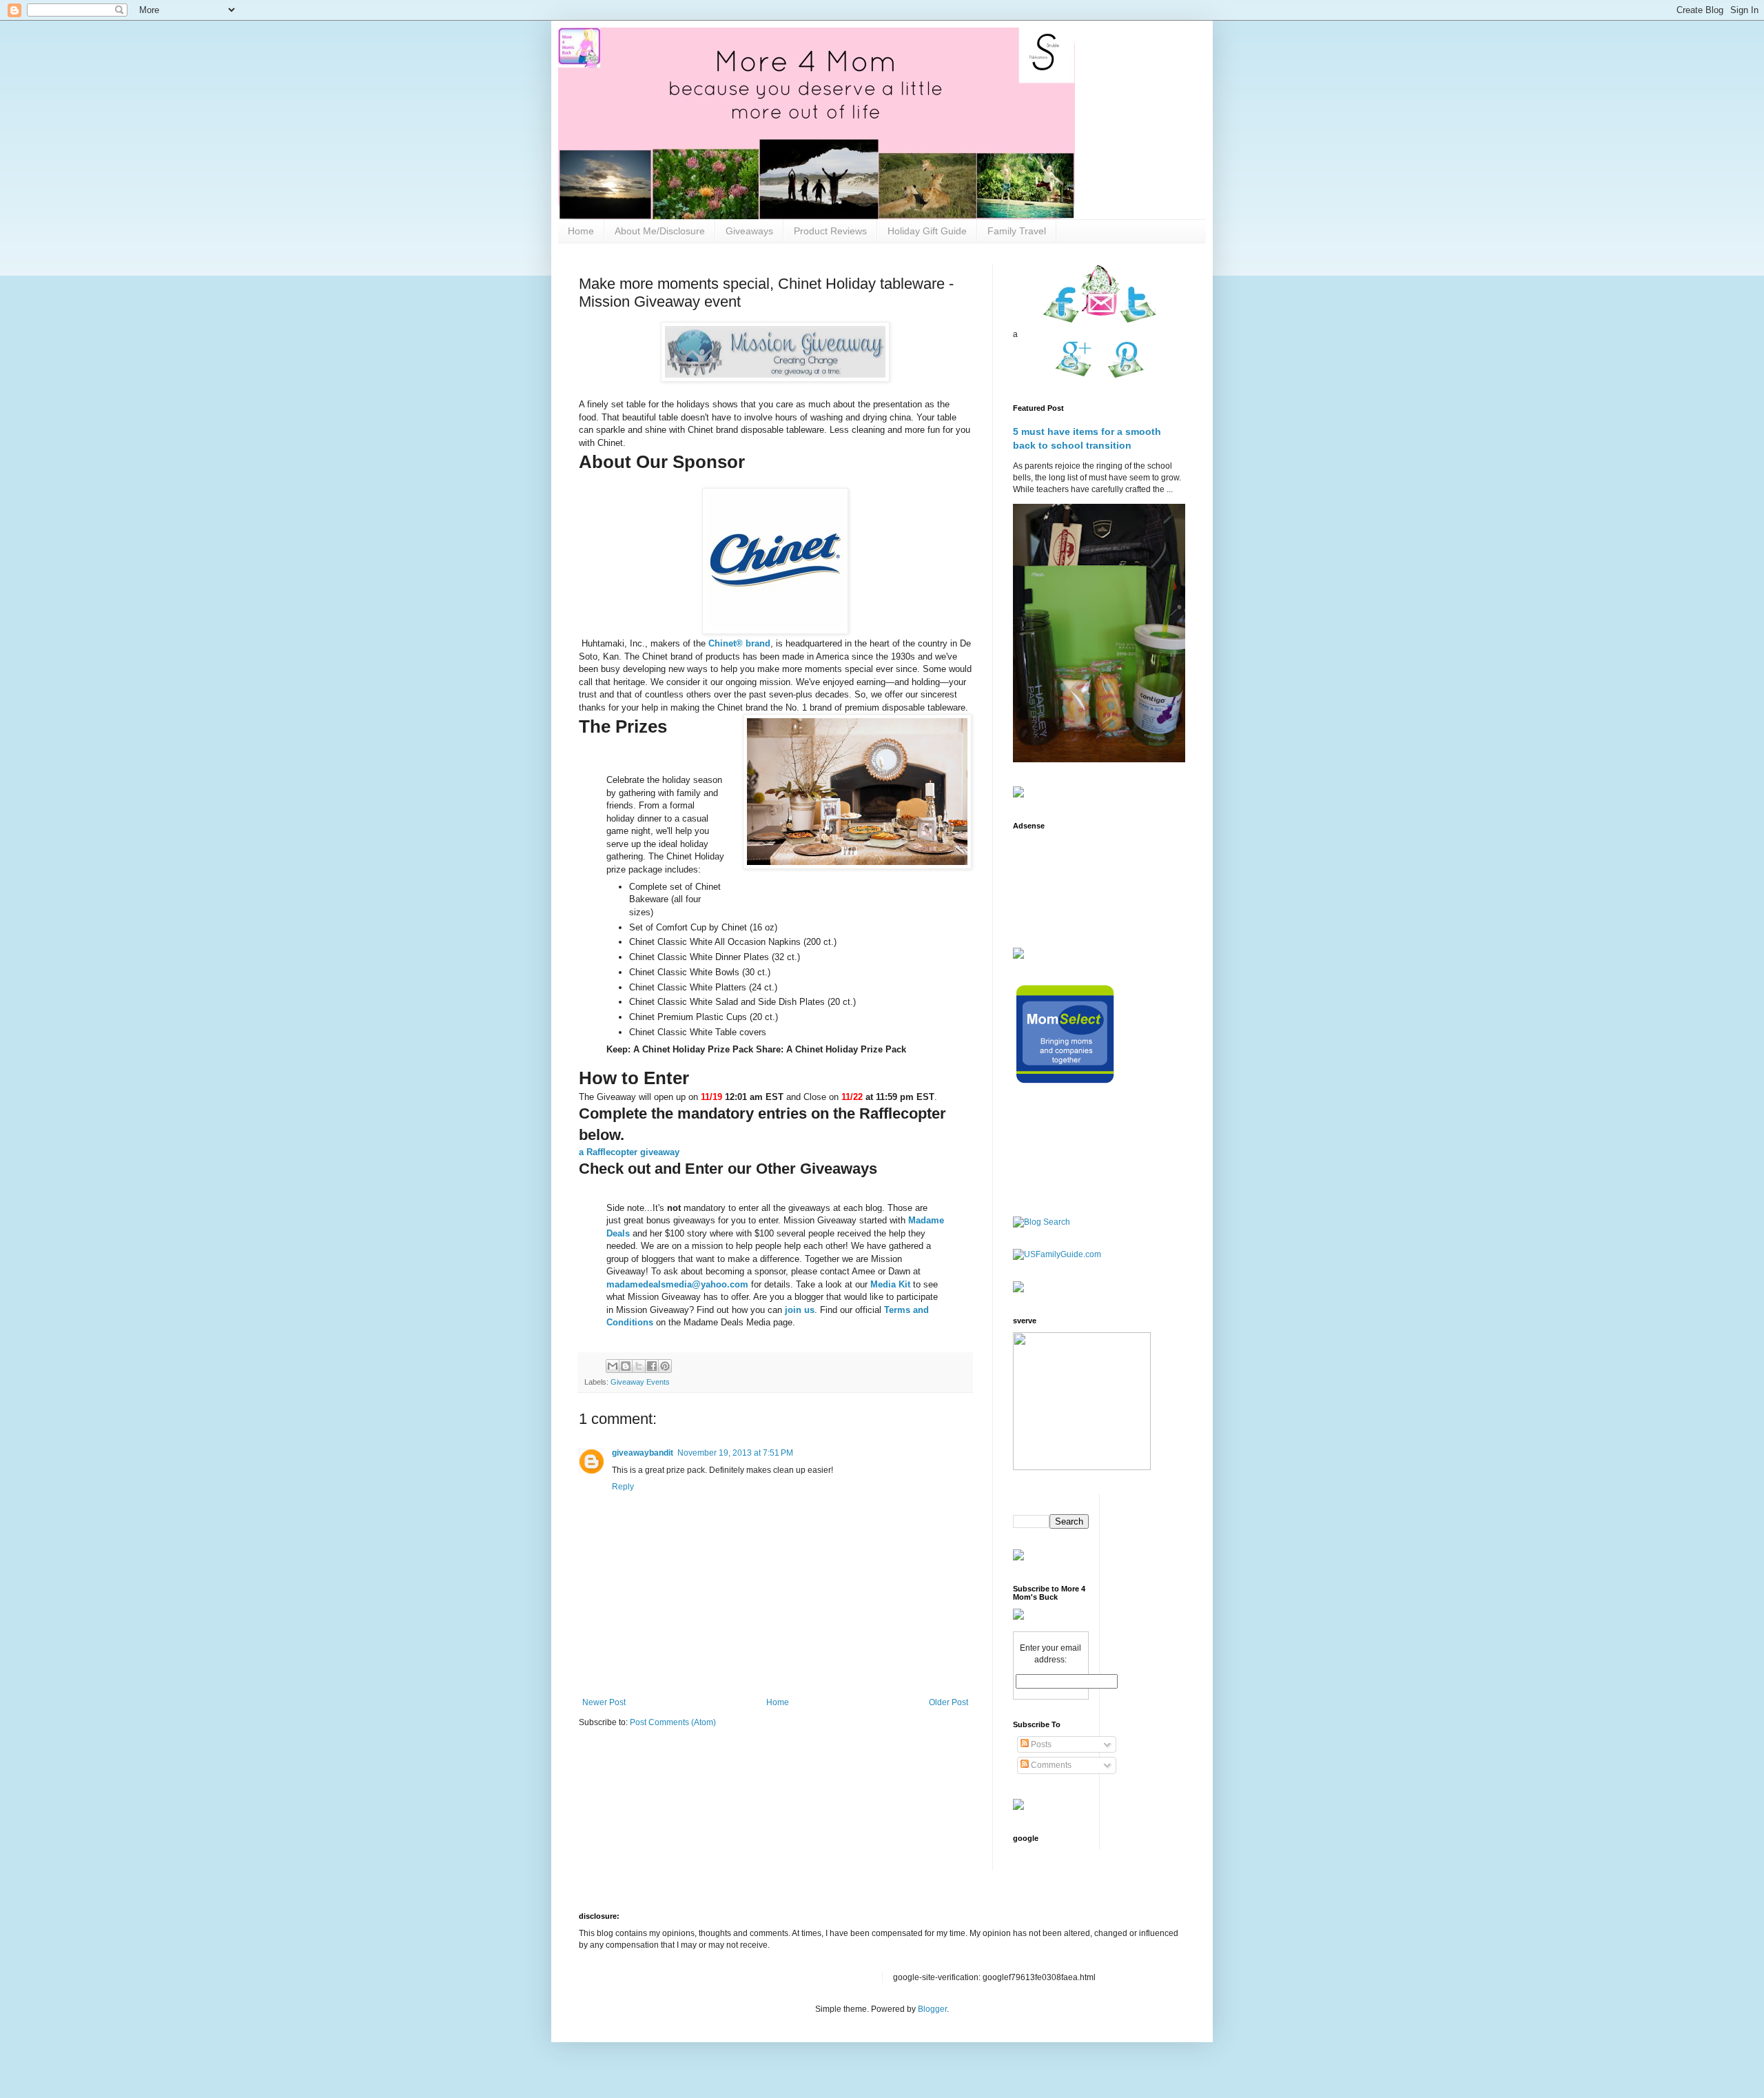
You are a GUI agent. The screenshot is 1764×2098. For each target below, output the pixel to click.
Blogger (932, 2009)
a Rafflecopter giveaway (629, 1152)
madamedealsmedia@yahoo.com (677, 1284)
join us (800, 1310)
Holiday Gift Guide (927, 231)
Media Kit (890, 1284)
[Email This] (613, 1366)
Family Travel (1017, 231)
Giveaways (749, 231)
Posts (1040, 1744)
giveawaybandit (643, 1453)
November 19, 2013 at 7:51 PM (735, 1453)
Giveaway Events (640, 1382)
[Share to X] (639, 1366)
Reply (623, 1487)
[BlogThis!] (626, 1366)
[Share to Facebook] (652, 1366)
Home (581, 231)
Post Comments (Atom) (673, 1722)
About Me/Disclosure (660, 231)
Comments (1050, 1765)
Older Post (948, 1702)
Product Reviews (830, 231)
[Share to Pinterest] (665, 1366)
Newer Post (604, 1702)
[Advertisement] (1056, 880)
